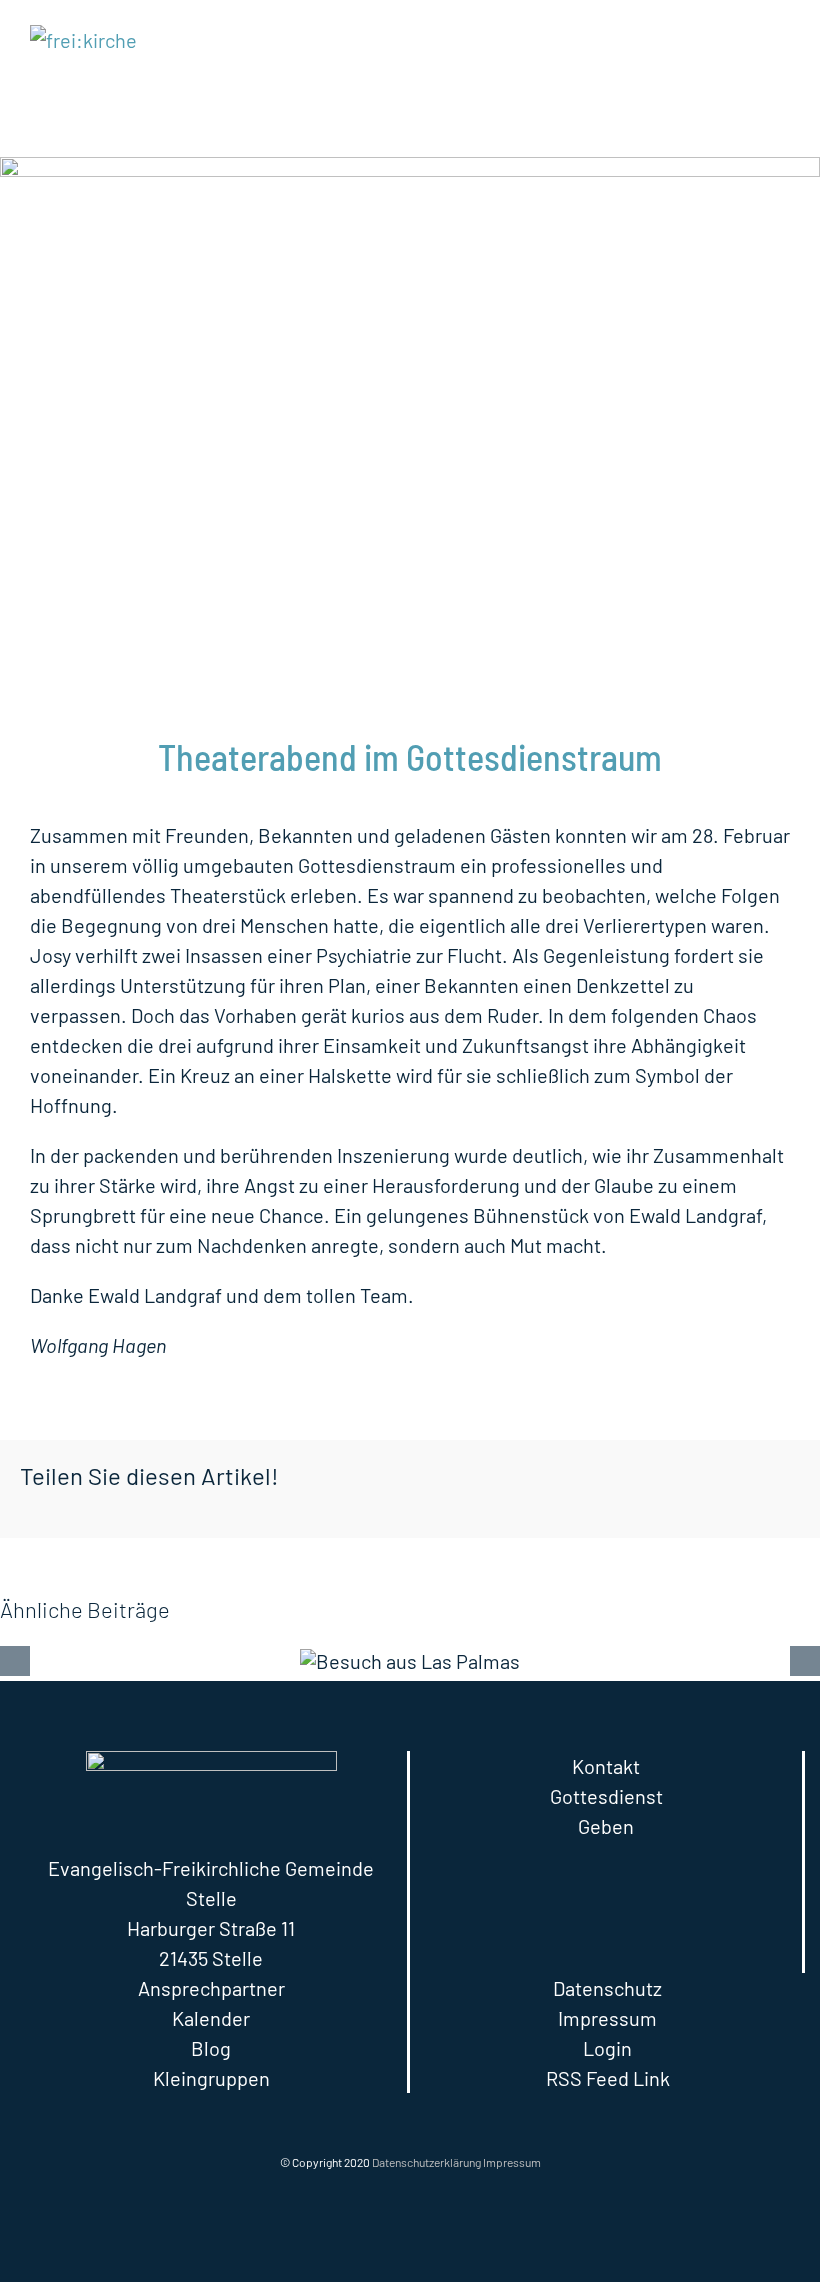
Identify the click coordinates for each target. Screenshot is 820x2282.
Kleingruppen (211, 2078)
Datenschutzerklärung (426, 2162)
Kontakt (606, 1766)
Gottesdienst (606, 1796)
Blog (211, 2048)
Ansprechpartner (211, 1988)
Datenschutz (607, 1988)
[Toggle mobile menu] (782, 40)
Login (607, 2048)
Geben (606, 1826)
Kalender (211, 2018)
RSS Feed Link (608, 2078)
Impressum (607, 2018)
